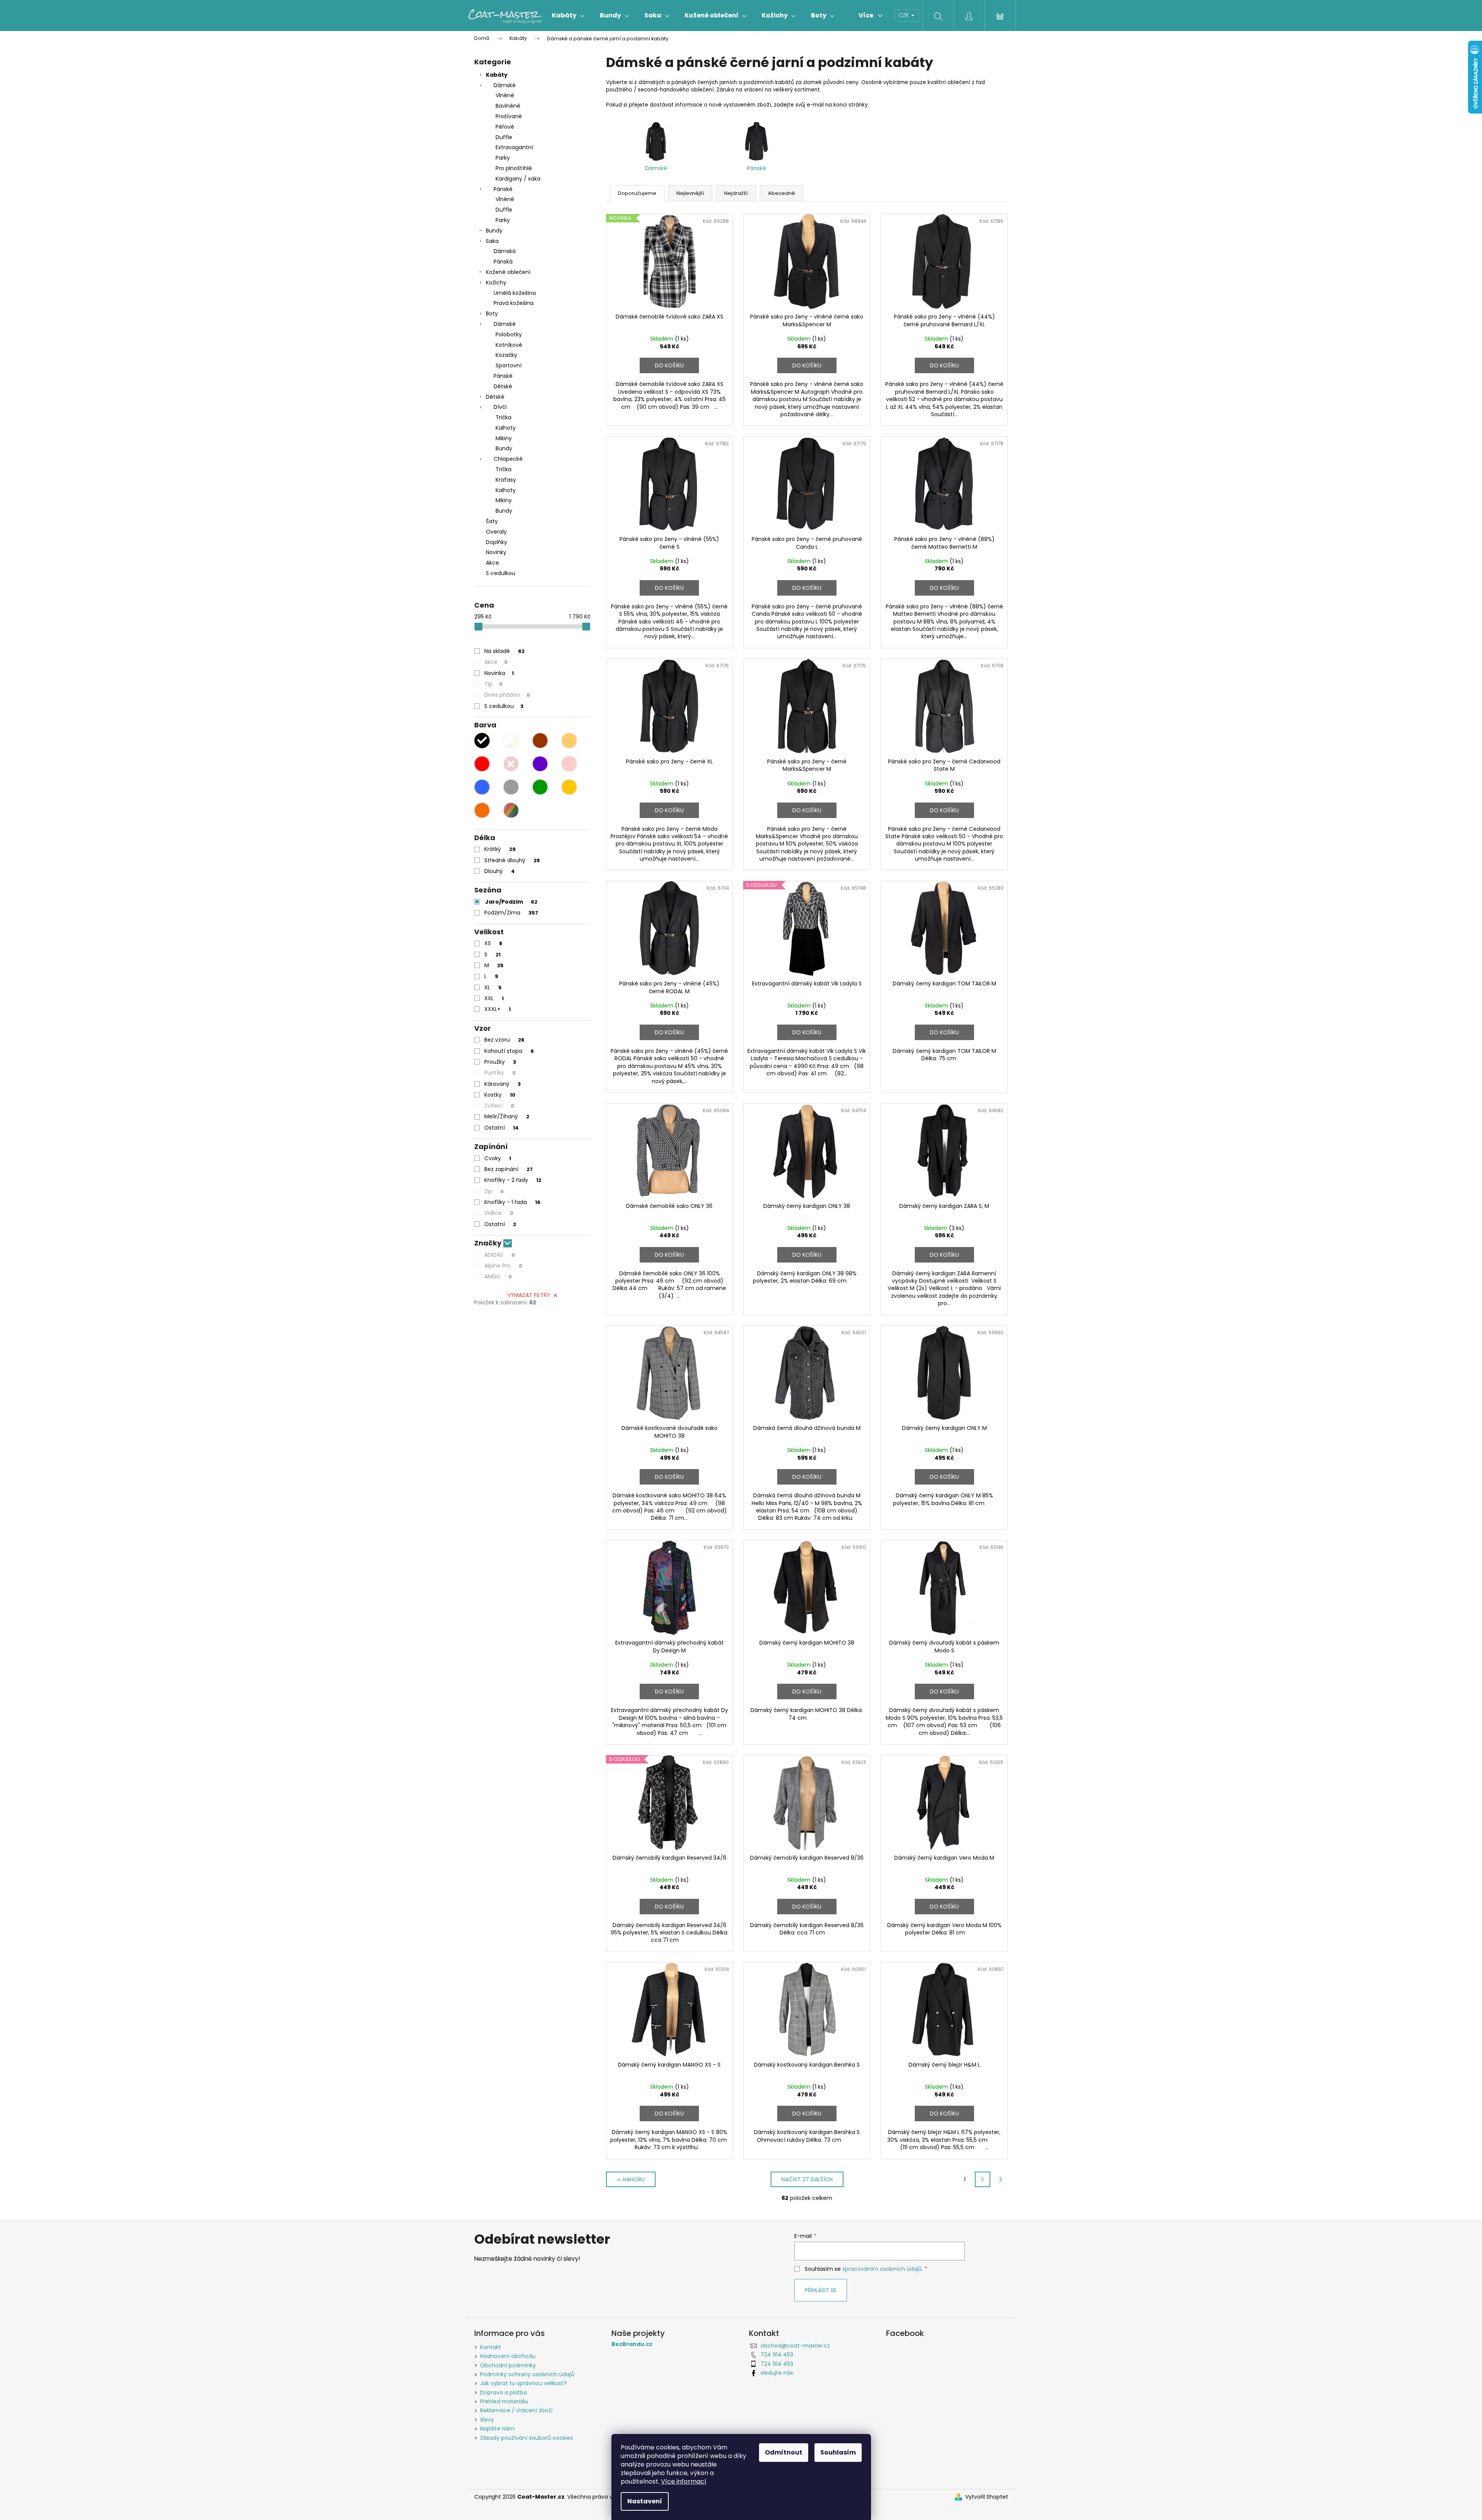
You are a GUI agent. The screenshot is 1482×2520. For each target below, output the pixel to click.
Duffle (504, 137)
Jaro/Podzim (511, 902)
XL (493, 987)
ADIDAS (500, 1255)
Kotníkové (509, 345)
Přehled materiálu (504, 2401)
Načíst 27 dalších (807, 2179)
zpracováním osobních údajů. (883, 2269)
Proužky (500, 1062)
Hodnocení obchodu (508, 2356)
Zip (494, 1191)
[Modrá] (482, 787)
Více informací (684, 2481)
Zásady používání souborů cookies (527, 2438)
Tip (493, 684)
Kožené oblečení (508, 272)
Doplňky (497, 542)
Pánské (503, 189)
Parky (503, 158)
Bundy (494, 231)
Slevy (487, 2420)
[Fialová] (540, 764)
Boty (492, 313)
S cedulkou (501, 573)
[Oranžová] (482, 810)
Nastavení (645, 2501)
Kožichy (496, 282)
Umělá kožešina (515, 293)
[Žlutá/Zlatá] (569, 787)
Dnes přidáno (507, 695)
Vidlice (499, 1213)
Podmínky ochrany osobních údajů (527, 2374)
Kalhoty (506, 428)
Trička (503, 417)
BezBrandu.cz (632, 2344)
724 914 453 (777, 2355)
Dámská (505, 251)
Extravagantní (514, 147)
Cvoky (498, 1158)
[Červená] (482, 764)
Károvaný (503, 1084)
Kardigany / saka (518, 179)
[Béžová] (569, 741)
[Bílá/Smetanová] (511, 741)
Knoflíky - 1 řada (512, 1202)
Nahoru (634, 2179)
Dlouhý (500, 871)
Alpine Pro (503, 1266)
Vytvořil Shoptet (987, 2497)
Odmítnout (784, 2452)
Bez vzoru (504, 1040)
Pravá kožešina (514, 303)
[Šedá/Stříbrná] (511, 787)
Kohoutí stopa (509, 1051)
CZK (905, 15)
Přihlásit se (821, 2290)
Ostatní (502, 1128)
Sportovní (509, 365)
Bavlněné (508, 106)
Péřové (505, 127)
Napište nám (497, 2429)
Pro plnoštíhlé (514, 168)
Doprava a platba (503, 2393)
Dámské (505, 85)
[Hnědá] (540, 741)
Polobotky (509, 334)
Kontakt (491, 2347)
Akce (492, 563)
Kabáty (497, 75)
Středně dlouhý (512, 860)
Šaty (492, 521)
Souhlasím (838, 2452)
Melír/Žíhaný (507, 1116)
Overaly (496, 532)
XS (493, 943)
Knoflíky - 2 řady (513, 1180)
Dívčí (500, 407)
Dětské (503, 386)
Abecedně (781, 193)
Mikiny (504, 438)
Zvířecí (499, 1106)
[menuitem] (568, 16)
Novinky (496, 552)
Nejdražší (736, 193)
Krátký (500, 849)
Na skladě (504, 651)
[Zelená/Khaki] (540, 787)
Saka (492, 241)
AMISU (498, 1276)
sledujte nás (777, 2373)
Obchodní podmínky (508, 2365)
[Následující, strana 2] (983, 2179)
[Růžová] (569, 764)
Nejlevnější (690, 193)
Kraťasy (506, 480)
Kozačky (506, 355)
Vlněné (505, 95)
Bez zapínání (509, 1169)
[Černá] (482, 741)
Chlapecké (508, 459)
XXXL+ (497, 1009)
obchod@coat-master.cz (795, 2346)
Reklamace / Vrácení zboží (516, 2410)
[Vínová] (511, 764)
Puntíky (500, 1073)
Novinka (499, 673)
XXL (494, 998)
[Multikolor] (511, 810)
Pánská (503, 262)
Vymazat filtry (529, 1295)
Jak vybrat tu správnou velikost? (523, 2383)
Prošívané (509, 116)
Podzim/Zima (511, 913)
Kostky (500, 1095)
